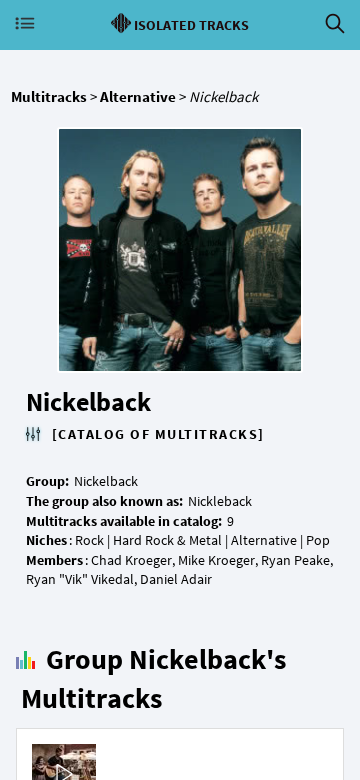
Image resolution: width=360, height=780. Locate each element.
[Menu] (25, 24)
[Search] (335, 24)
